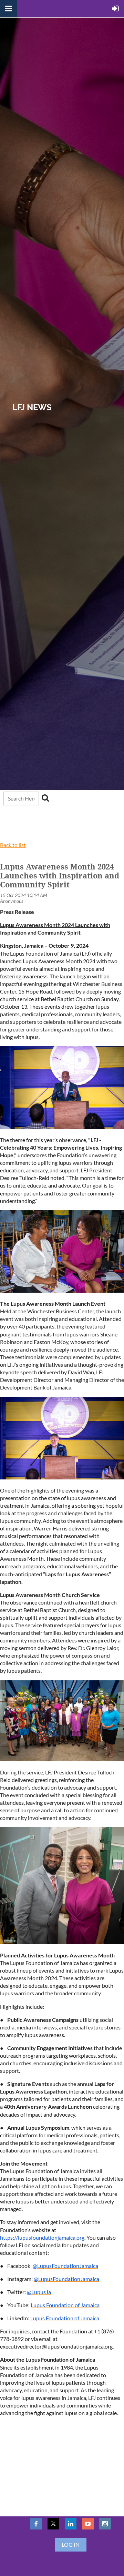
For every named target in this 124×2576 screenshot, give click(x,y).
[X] (53, 2524)
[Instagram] (105, 2524)
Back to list (13, 845)
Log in (71, 2544)
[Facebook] (36, 2524)
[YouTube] (88, 2524)
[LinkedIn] (71, 2524)
